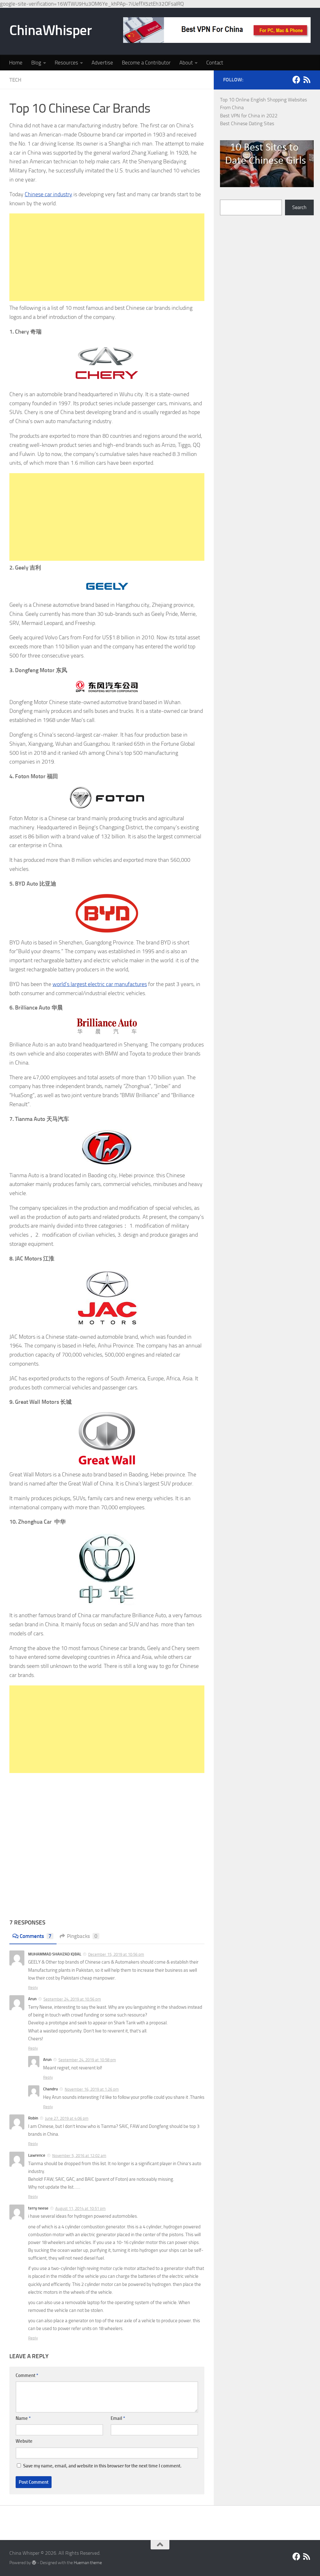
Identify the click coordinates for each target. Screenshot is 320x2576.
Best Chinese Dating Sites (247, 123)
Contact (215, 63)
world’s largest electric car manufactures (100, 984)
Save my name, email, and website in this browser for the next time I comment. (102, 2466)
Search (299, 207)
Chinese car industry (48, 194)
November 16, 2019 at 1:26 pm (92, 2089)
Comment (27, 2375)
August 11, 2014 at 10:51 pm (80, 2208)
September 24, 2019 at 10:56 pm (72, 1999)
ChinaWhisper (50, 30)
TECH (15, 80)
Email (118, 2418)
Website (24, 2441)
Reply (33, 1988)
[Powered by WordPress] (34, 2563)
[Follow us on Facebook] (296, 80)
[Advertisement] (107, 257)
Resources (66, 63)
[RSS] (307, 80)
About (186, 63)
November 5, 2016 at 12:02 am (79, 2156)
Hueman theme (88, 2563)
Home (16, 63)
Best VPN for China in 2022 (249, 116)
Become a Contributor (146, 63)
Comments (36, 1936)
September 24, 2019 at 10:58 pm (87, 2060)
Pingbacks (82, 1936)
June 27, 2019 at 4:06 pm (67, 2118)
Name (23, 2418)
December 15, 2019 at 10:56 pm (116, 1954)
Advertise (102, 63)
